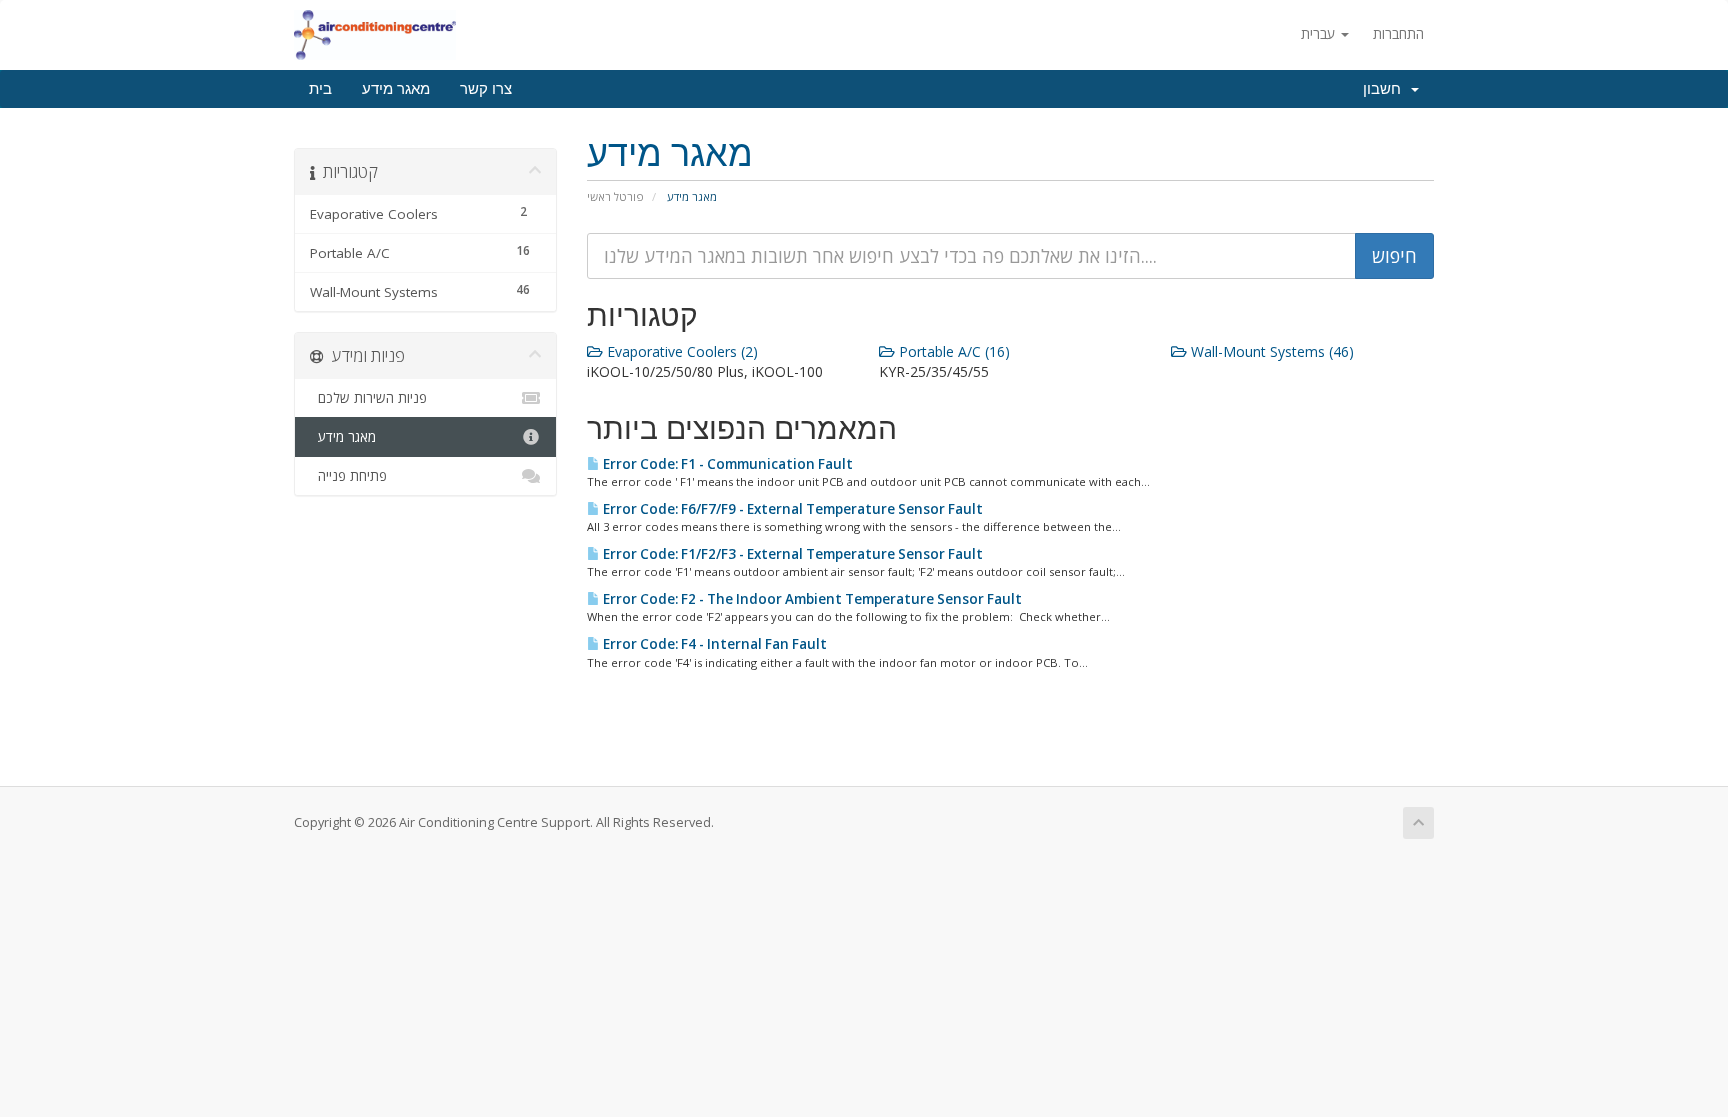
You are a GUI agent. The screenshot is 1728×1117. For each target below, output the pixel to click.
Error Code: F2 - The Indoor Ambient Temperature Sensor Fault (811, 599)
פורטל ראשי (615, 196)
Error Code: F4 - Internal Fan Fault (713, 644)
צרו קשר (486, 89)
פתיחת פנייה (348, 476)
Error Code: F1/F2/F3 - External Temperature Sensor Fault (791, 554)
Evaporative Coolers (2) (680, 351)
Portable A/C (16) (952, 351)
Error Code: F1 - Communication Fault (726, 464)
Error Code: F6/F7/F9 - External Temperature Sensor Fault (791, 509)
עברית (1320, 33)
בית (320, 89)
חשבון (1386, 89)
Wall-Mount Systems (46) (1270, 351)
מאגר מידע (396, 89)
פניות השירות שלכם (368, 398)
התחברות (1398, 33)
